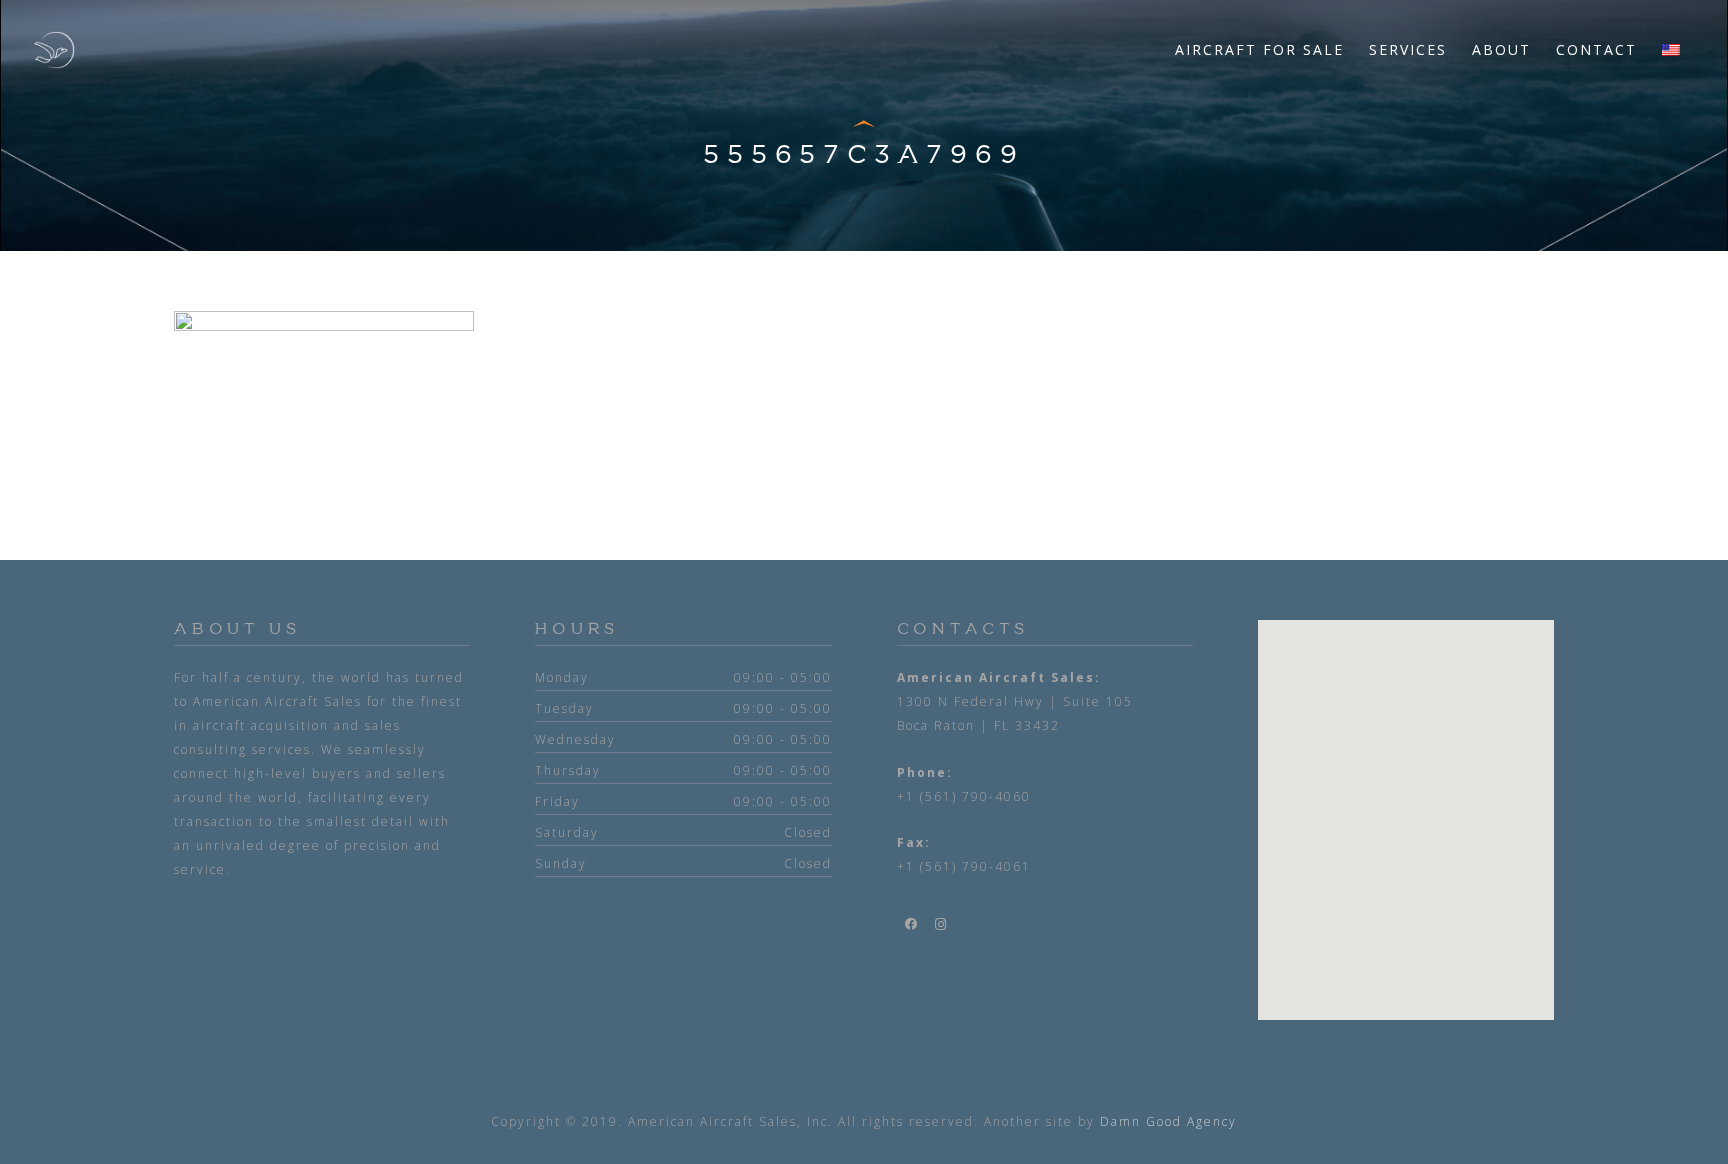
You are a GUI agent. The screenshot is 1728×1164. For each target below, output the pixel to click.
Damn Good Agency (1168, 1121)
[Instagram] (942, 924)
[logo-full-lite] (54, 50)
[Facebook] (912, 924)
